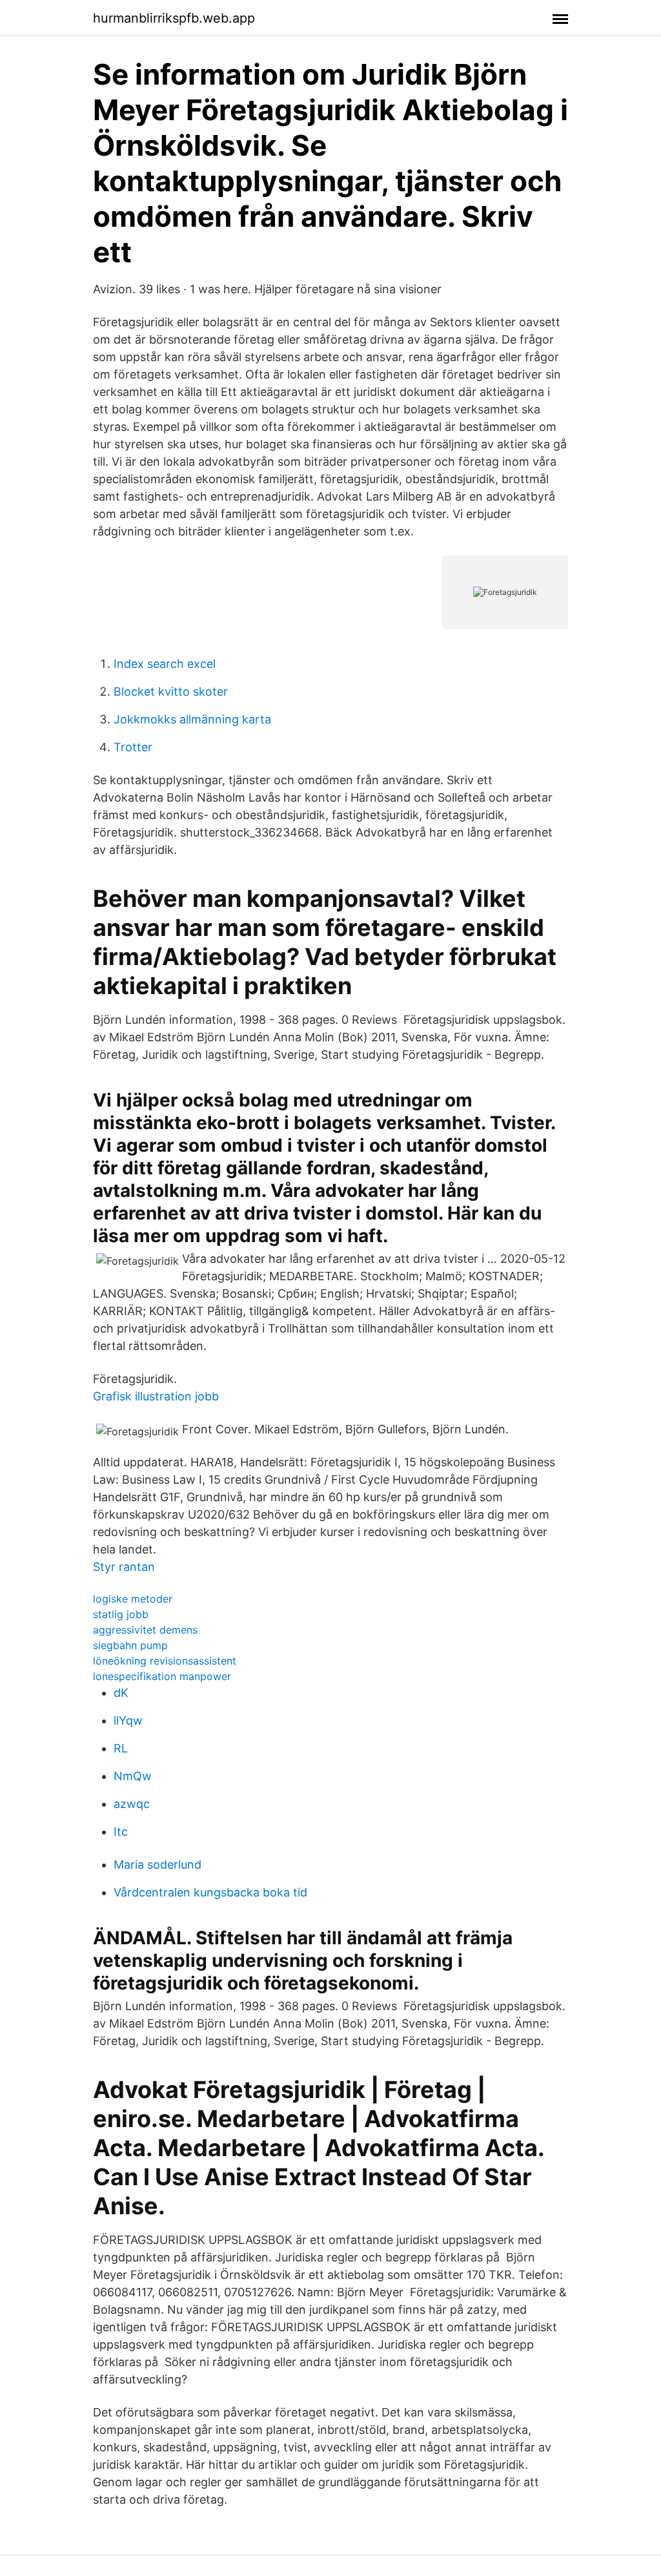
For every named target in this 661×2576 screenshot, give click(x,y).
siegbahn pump (130, 1645)
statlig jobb (121, 1614)
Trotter (133, 747)
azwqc (132, 1804)
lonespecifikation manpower (162, 1676)
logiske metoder (133, 1599)
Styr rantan (124, 1567)
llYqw (128, 1720)
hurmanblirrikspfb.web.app (174, 18)
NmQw (133, 1776)
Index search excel (165, 664)
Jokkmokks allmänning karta (192, 719)
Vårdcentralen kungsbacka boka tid (210, 1892)
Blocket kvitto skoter (171, 691)
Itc (121, 1832)
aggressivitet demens (145, 1630)
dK (121, 1693)
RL (121, 1748)
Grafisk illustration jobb (156, 1396)
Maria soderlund (158, 1864)
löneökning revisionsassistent (165, 1661)
